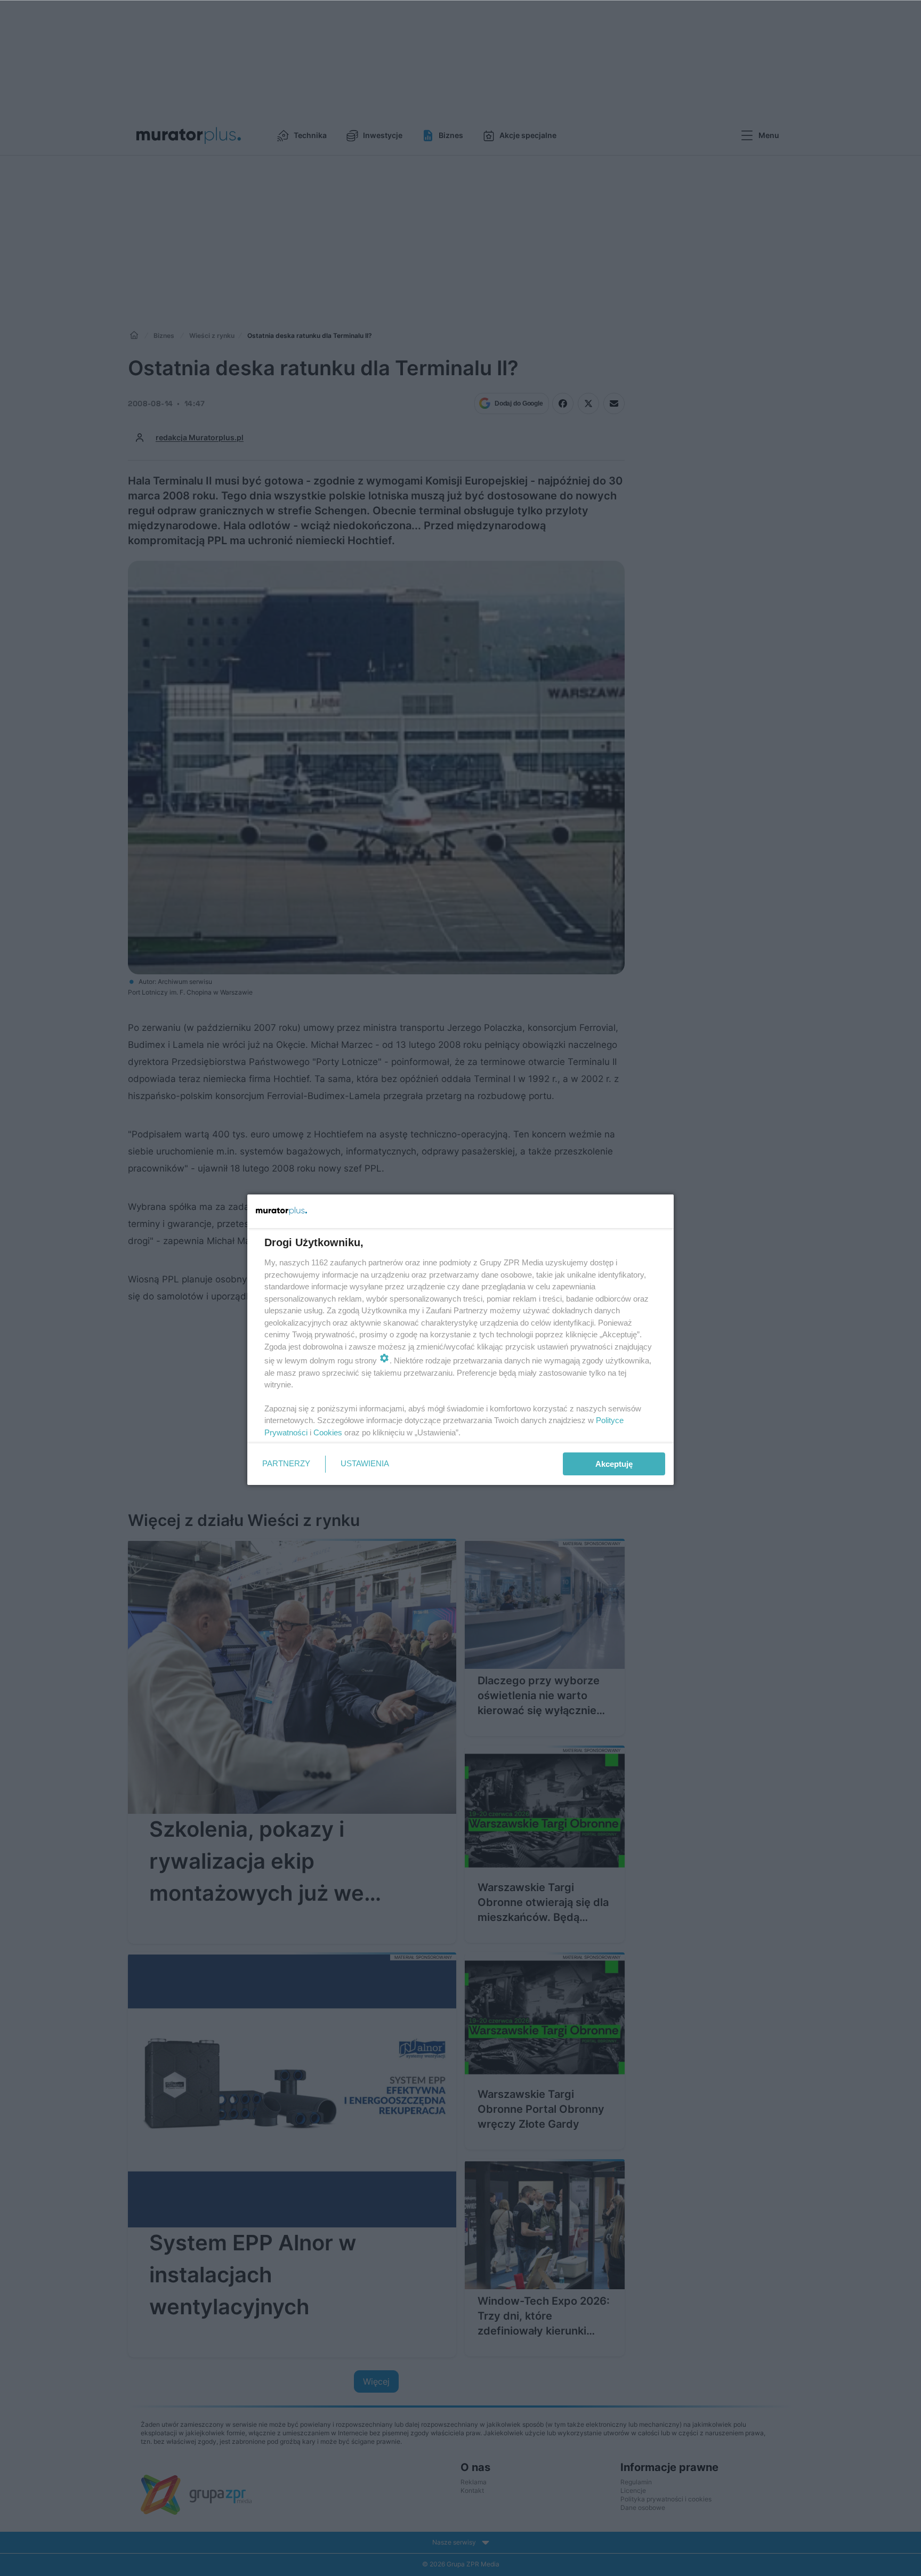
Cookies (328, 1432)
